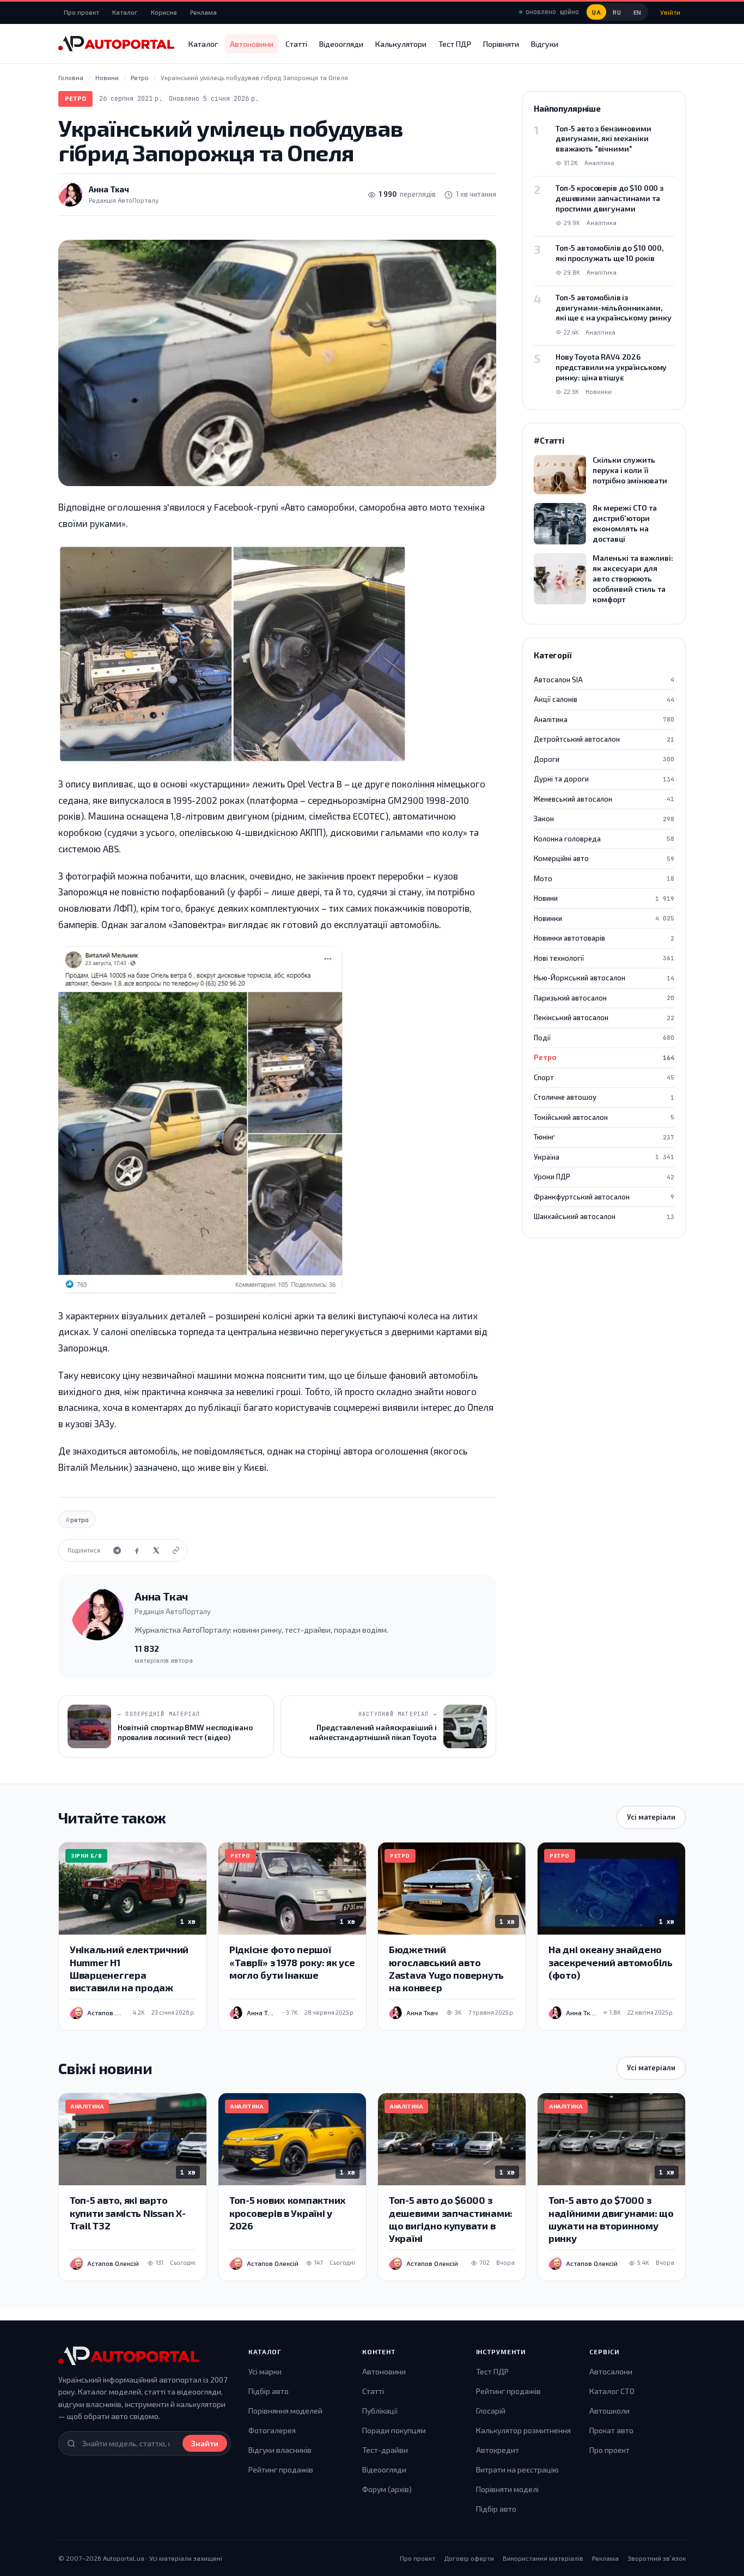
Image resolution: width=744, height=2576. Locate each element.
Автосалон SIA (604, 680)
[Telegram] (117, 1550)
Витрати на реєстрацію (517, 2469)
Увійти (670, 12)
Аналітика (604, 719)
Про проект (81, 12)
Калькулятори (401, 44)
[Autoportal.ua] (116, 44)
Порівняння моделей (285, 2411)
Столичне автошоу (604, 1097)
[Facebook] (137, 1550)
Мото (604, 878)
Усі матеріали (651, 1817)
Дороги (604, 759)
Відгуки (545, 44)
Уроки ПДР (604, 1177)
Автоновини (252, 44)
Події (604, 1038)
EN (638, 12)
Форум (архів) (387, 2489)
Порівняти (501, 44)
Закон (604, 819)
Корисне (164, 12)
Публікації (380, 2411)
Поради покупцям (394, 2430)
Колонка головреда (604, 839)
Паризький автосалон (604, 998)
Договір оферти (469, 2558)
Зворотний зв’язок (657, 2558)
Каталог (125, 12)
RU (617, 12)
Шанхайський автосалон (604, 1216)
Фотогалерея (272, 2430)
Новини (604, 898)
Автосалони (611, 2371)
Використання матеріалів (543, 2558)
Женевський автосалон (604, 799)
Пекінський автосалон (604, 1017)
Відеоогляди (341, 44)
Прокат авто (611, 2430)
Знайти (205, 2443)
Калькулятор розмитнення (523, 2430)
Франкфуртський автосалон (604, 1197)
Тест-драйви (385, 2450)
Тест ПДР (455, 44)
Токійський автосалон (604, 1117)
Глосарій (491, 2411)
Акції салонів (604, 699)
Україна (604, 1157)
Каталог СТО (612, 2391)
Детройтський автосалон (604, 739)
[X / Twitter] (156, 1550)
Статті (296, 44)
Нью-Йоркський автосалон (604, 978)
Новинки (604, 918)
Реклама (203, 12)
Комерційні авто (604, 858)
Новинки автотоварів (604, 938)
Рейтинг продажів (281, 2469)
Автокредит (498, 2450)
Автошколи (609, 2411)
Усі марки (265, 2371)
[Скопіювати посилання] (176, 1550)
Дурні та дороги (604, 779)
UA (596, 12)
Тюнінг (604, 1137)
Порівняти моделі (507, 2489)
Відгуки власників (280, 2450)
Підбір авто (269, 2391)
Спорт (604, 1077)
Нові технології (604, 958)
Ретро (75, 98)
